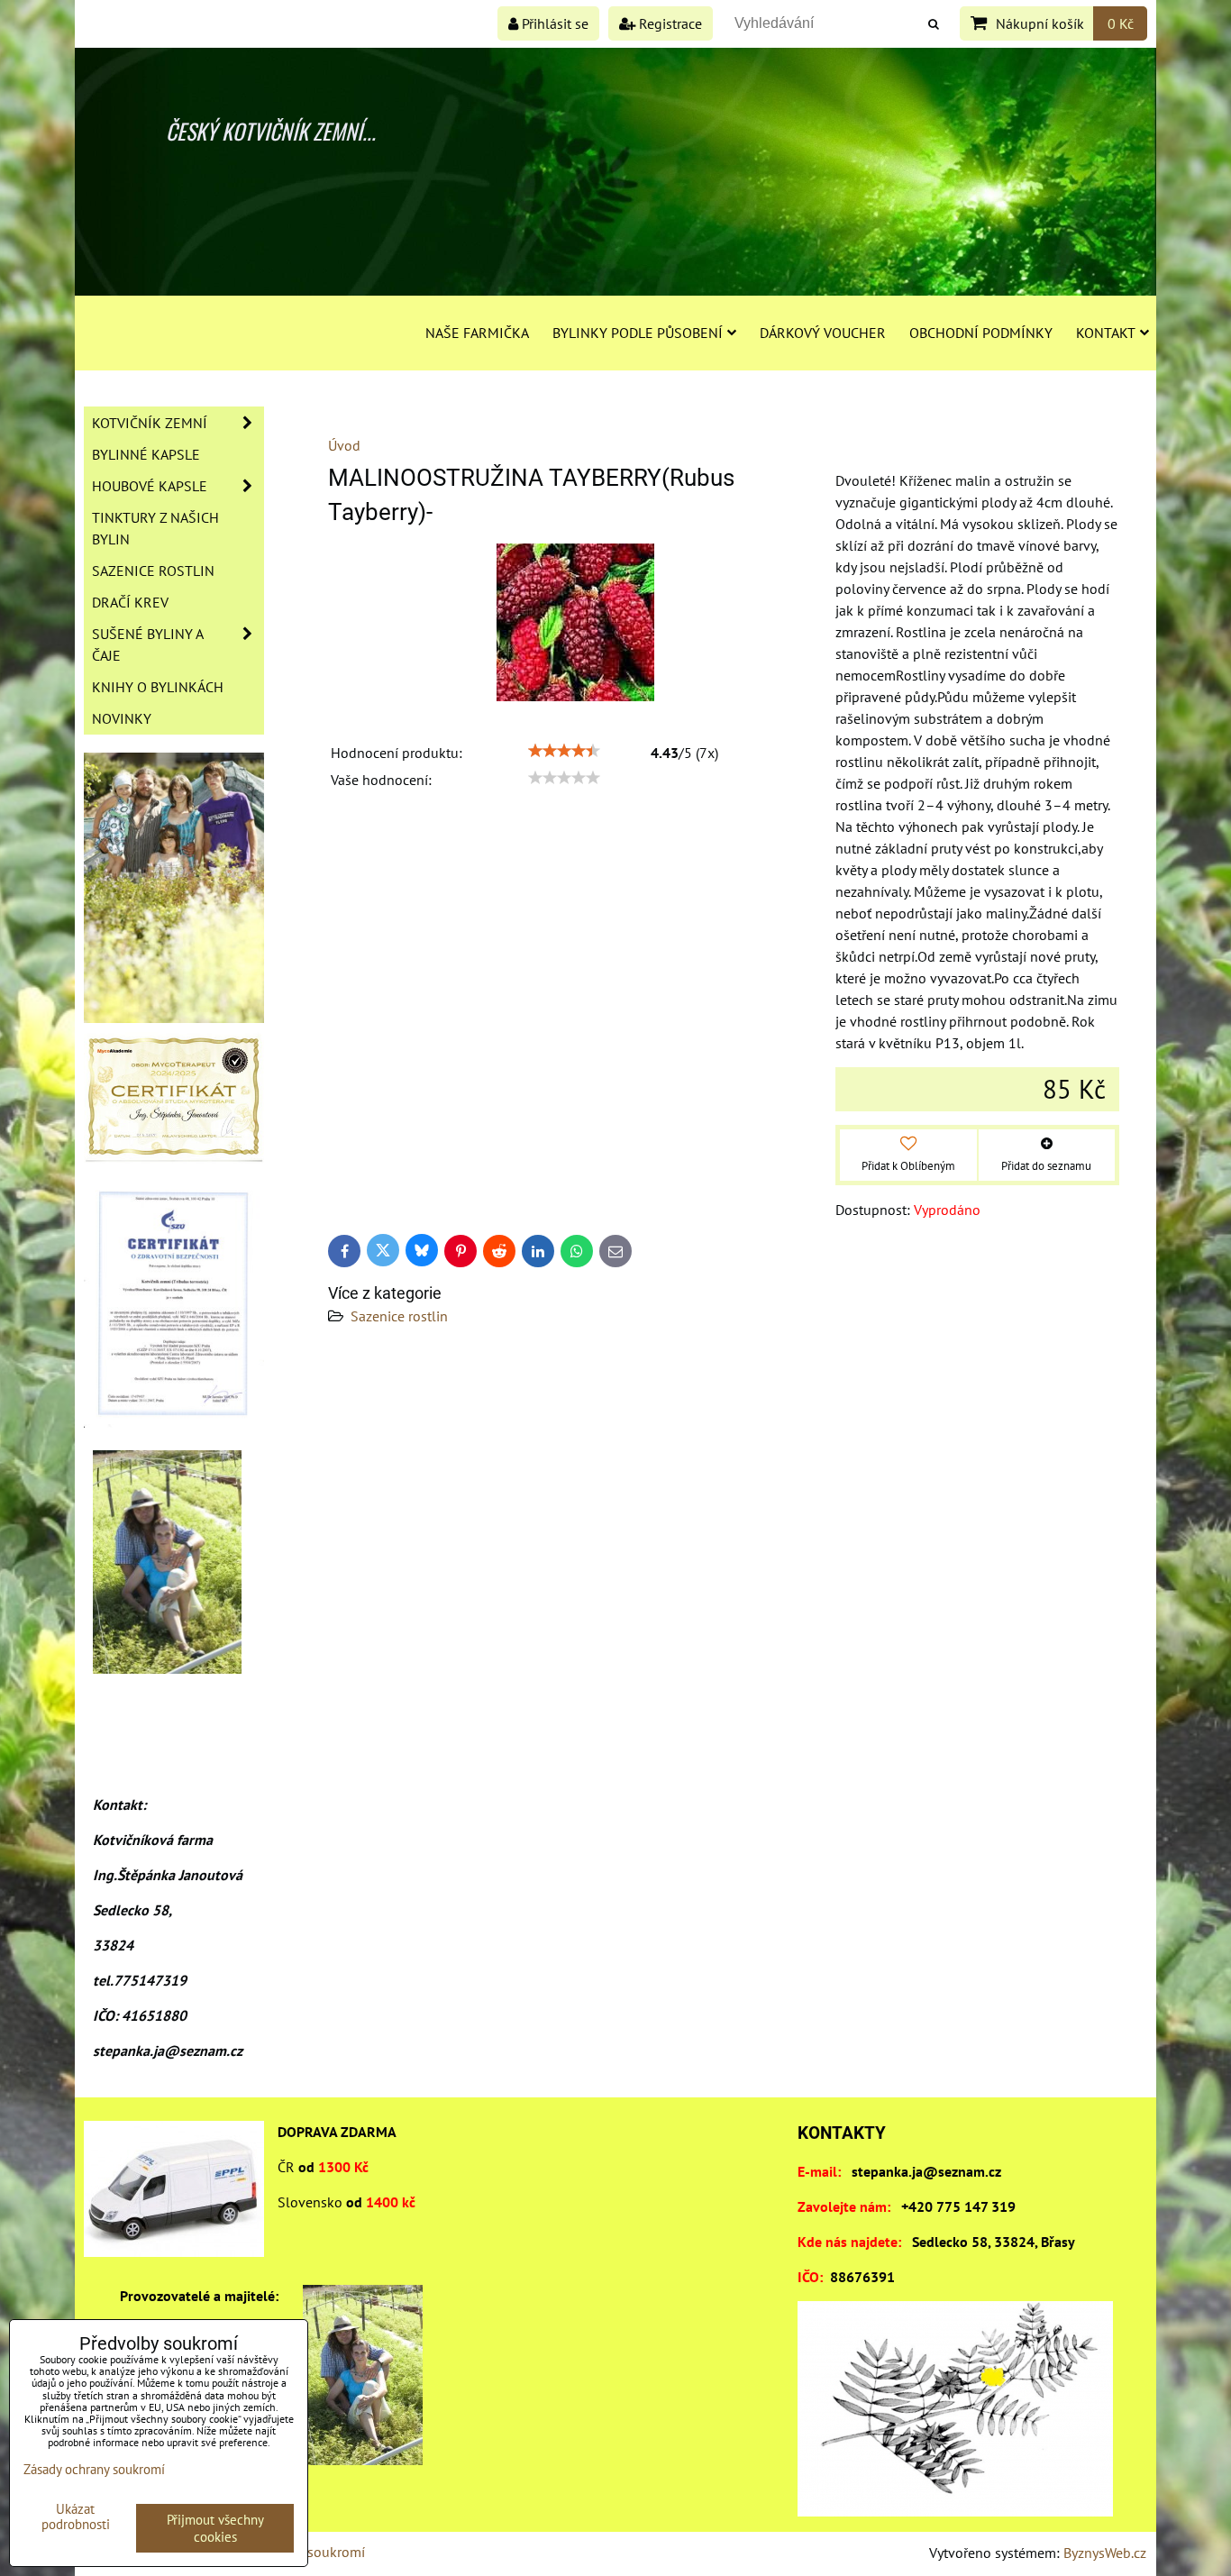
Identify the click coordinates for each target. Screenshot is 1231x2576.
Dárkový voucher (823, 333)
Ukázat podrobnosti (76, 2517)
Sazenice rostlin (399, 1316)
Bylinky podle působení (638, 333)
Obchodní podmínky (981, 333)
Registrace (669, 23)
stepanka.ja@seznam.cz (926, 2171)
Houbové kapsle (150, 486)
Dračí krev (130, 602)
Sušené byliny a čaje (148, 644)
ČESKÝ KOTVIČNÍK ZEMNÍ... (271, 131)
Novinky (122, 718)
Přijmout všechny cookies (215, 2528)
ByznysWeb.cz (1105, 2553)
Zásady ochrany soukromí (94, 2469)
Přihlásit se (553, 23)
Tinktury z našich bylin (155, 528)
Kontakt (1106, 333)
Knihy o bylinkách (158, 687)
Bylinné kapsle (146, 454)
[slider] (564, 751)
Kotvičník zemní (150, 423)
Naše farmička (477, 333)
